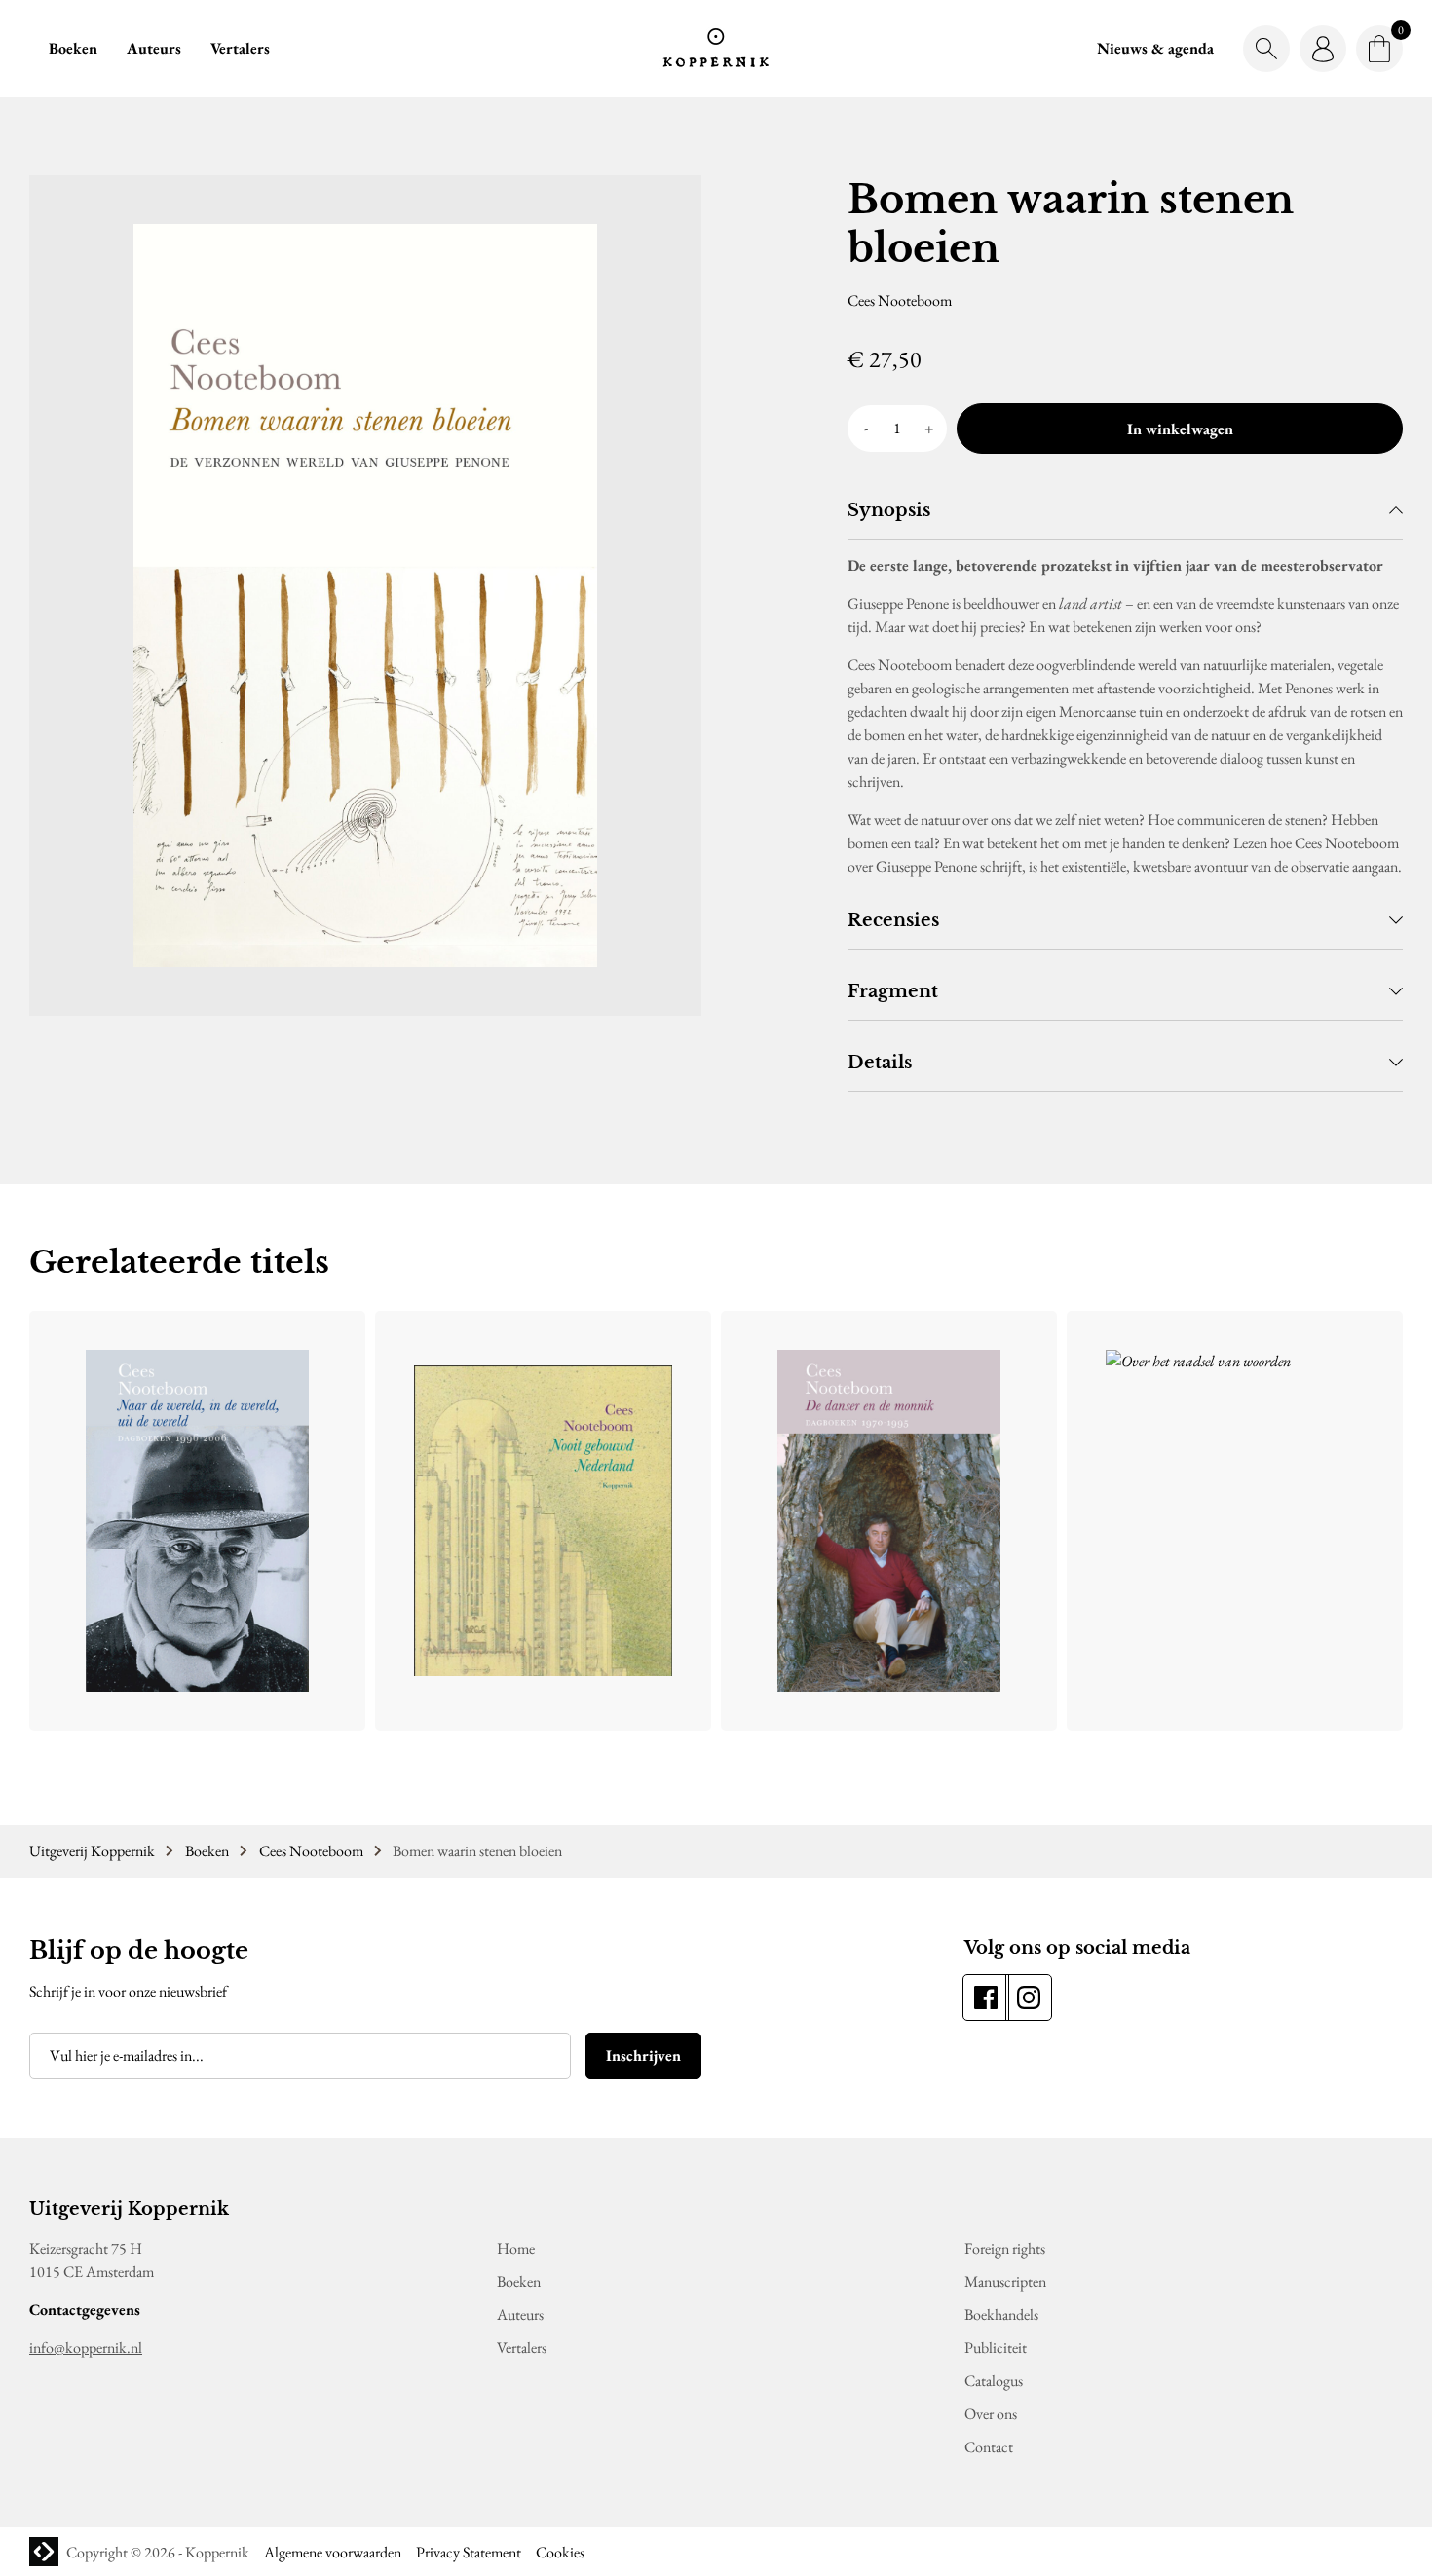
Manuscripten (1005, 2281)
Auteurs (154, 48)
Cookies (560, 2552)
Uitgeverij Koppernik (92, 1851)
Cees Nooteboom (311, 1851)
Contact (989, 2447)
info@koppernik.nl (86, 2348)
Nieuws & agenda (1155, 48)
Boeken (73, 48)
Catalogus (994, 2381)
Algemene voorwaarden (333, 2552)
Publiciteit (996, 2348)
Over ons (991, 2414)
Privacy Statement (469, 2552)
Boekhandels (1001, 2315)
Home (516, 2248)
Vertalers (240, 48)
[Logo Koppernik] (716, 49)
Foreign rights (1005, 2248)
